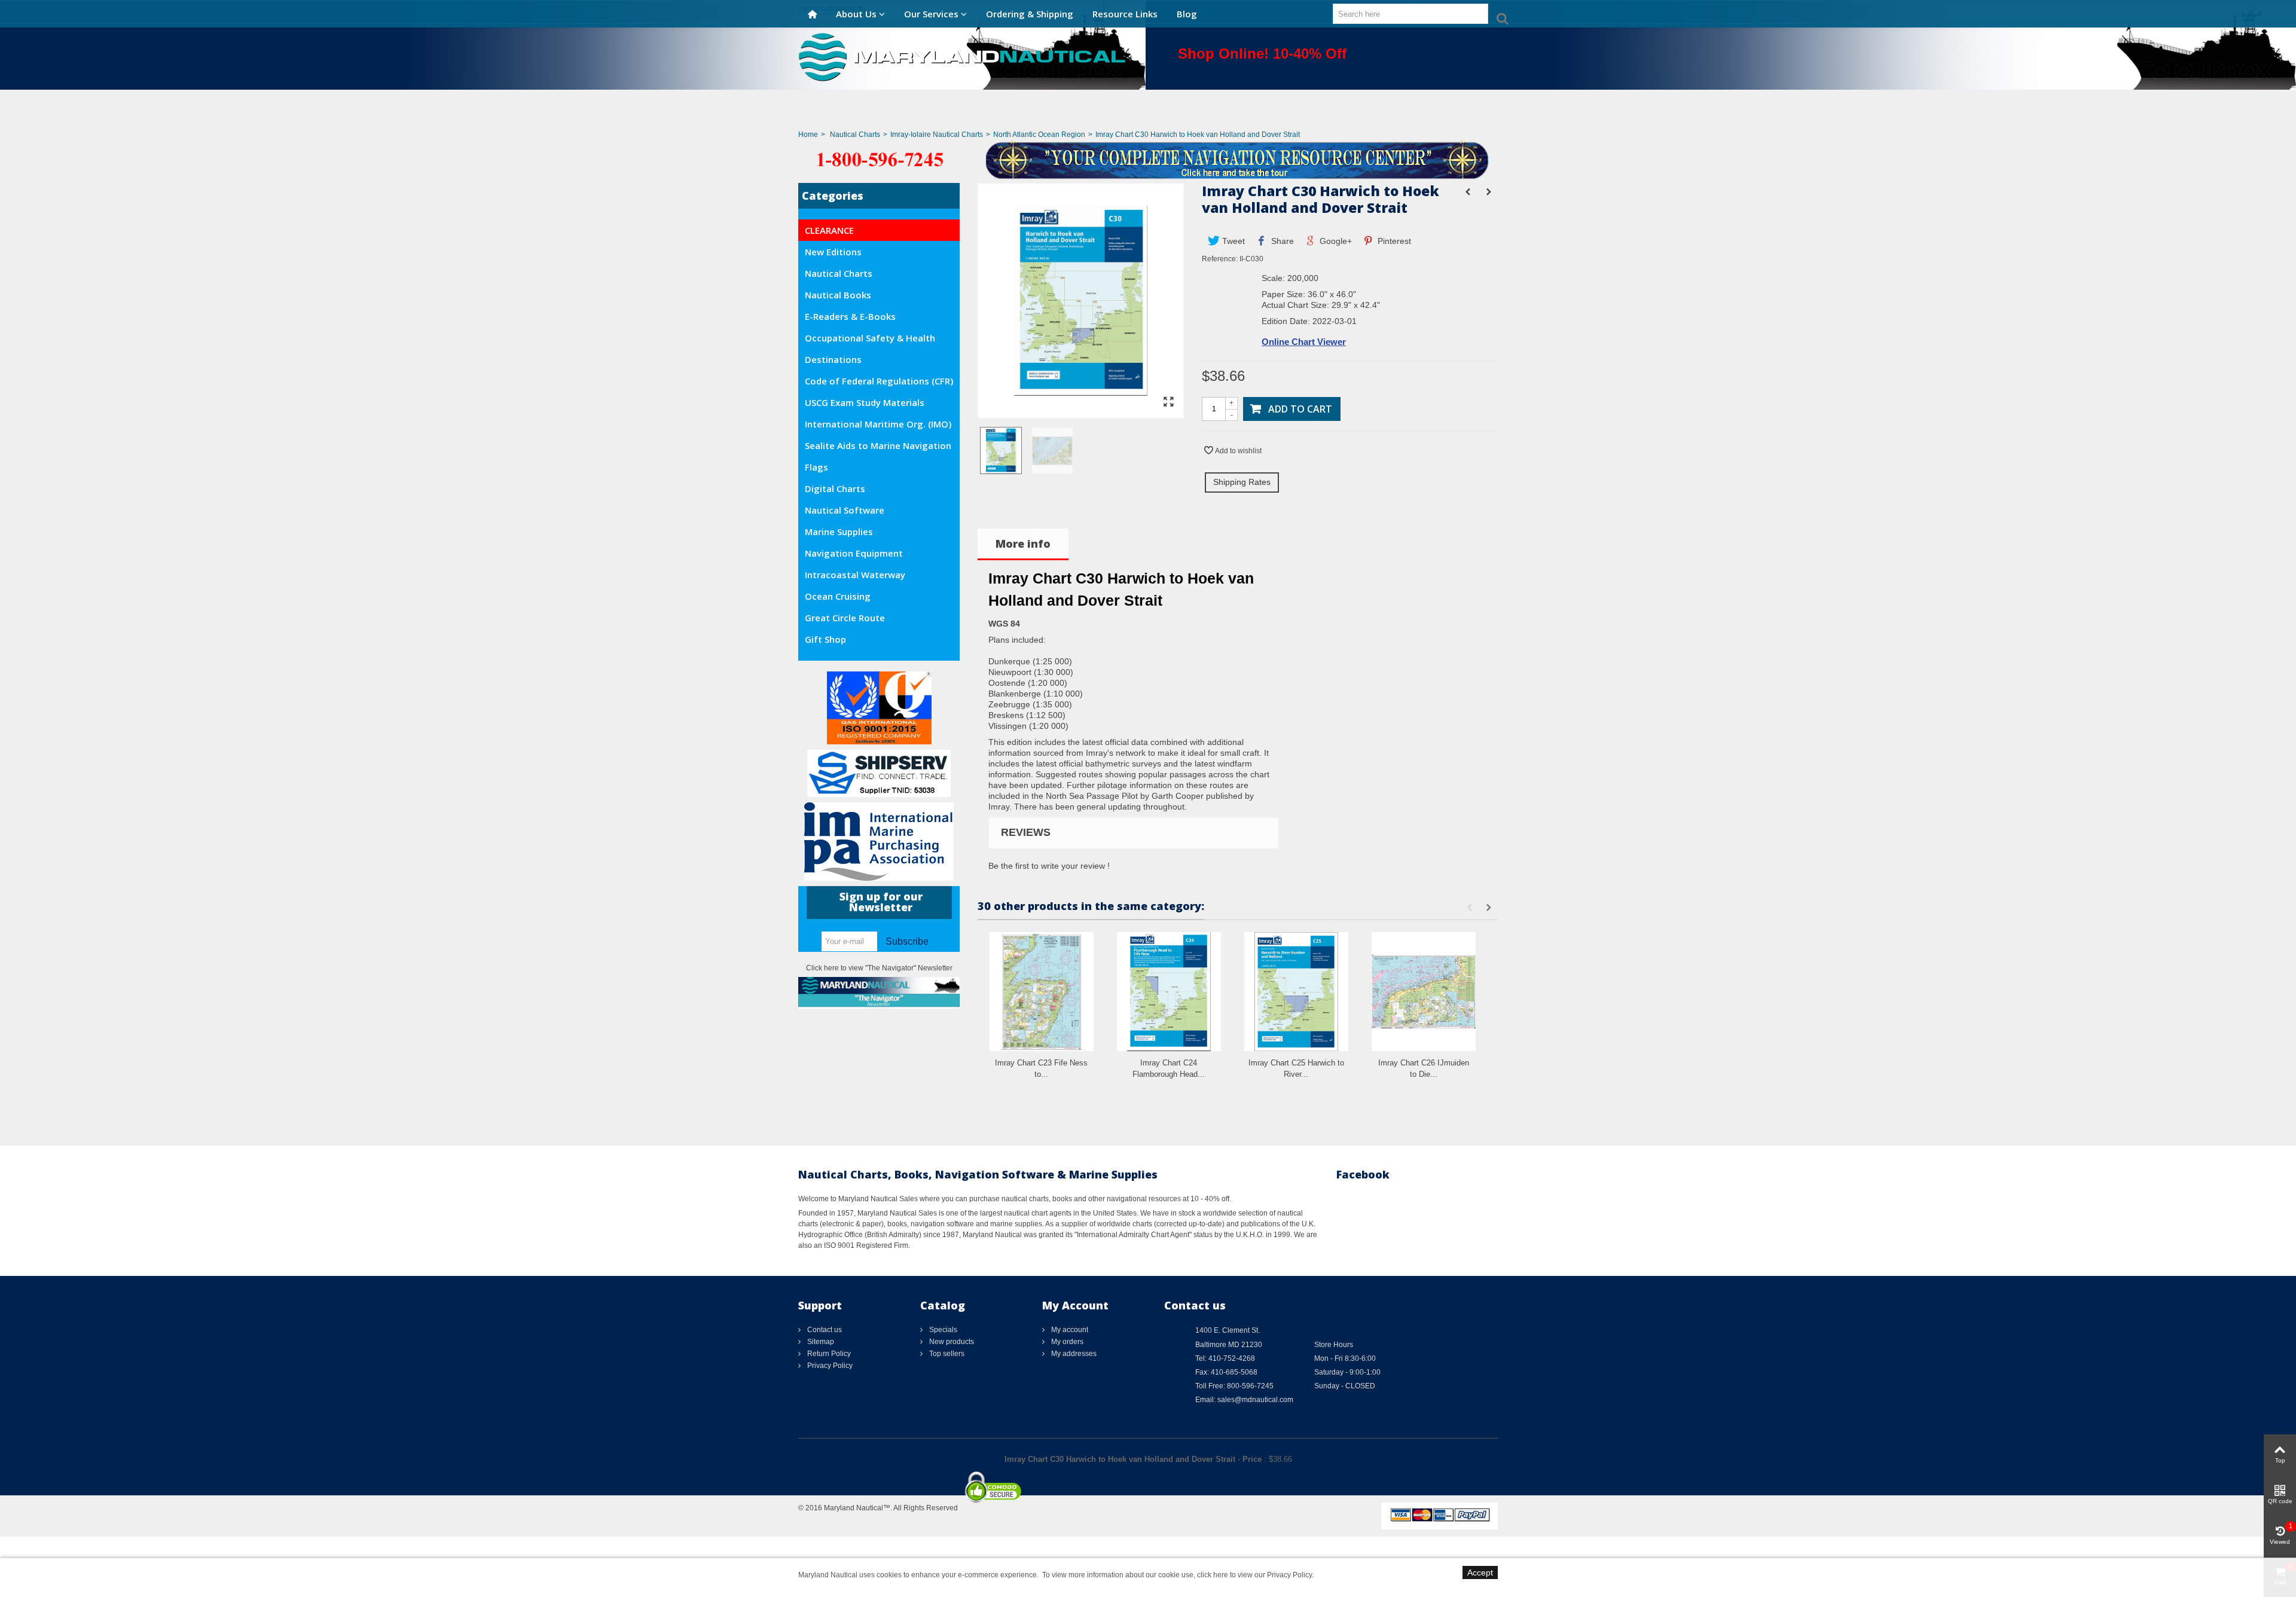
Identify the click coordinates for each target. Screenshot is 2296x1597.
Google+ (1335, 241)
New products (951, 1342)
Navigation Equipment (854, 553)
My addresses (1073, 1354)
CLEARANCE (829, 230)
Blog (1187, 14)
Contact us (824, 1330)
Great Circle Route (845, 618)
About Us (856, 14)
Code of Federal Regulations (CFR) (879, 381)
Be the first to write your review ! (1049, 866)
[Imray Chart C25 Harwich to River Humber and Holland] (1296, 992)
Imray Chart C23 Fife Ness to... (1041, 1069)
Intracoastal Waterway (855, 575)
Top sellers (946, 1354)
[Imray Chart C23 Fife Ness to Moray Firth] (1042, 992)
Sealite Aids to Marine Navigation (878, 445)
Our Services (931, 14)
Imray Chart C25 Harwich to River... (1296, 1069)
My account (1069, 1330)
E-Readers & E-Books (850, 316)
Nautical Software (845, 510)
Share (1281, 241)
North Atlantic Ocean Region (1039, 135)
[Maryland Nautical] (962, 56)
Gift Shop (825, 639)
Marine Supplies (839, 532)
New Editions (833, 252)
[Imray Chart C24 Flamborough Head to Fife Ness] (1169, 992)
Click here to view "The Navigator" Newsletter (879, 968)
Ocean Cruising (838, 596)
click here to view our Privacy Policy (1254, 1575)
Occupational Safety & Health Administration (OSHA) (870, 340)
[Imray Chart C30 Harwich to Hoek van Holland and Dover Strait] (1081, 413)
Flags (816, 467)
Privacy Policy (829, 1366)
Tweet (1232, 241)
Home (808, 135)
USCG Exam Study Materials (865, 402)
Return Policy (828, 1354)
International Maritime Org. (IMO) (878, 424)
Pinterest (1393, 241)
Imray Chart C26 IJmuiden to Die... (1424, 1069)
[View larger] (1168, 402)
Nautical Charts (855, 135)
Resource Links (1125, 14)
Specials (942, 1330)
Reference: (1220, 259)
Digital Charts (835, 488)
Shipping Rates (1242, 482)
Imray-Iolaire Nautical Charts (937, 135)
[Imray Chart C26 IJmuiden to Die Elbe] (1424, 992)
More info (1023, 543)
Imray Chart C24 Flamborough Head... (1169, 1069)
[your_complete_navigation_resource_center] (1148, 159)
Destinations (833, 359)
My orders (1066, 1342)
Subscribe (907, 941)
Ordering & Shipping (1030, 14)
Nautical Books (838, 295)
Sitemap (820, 1342)
